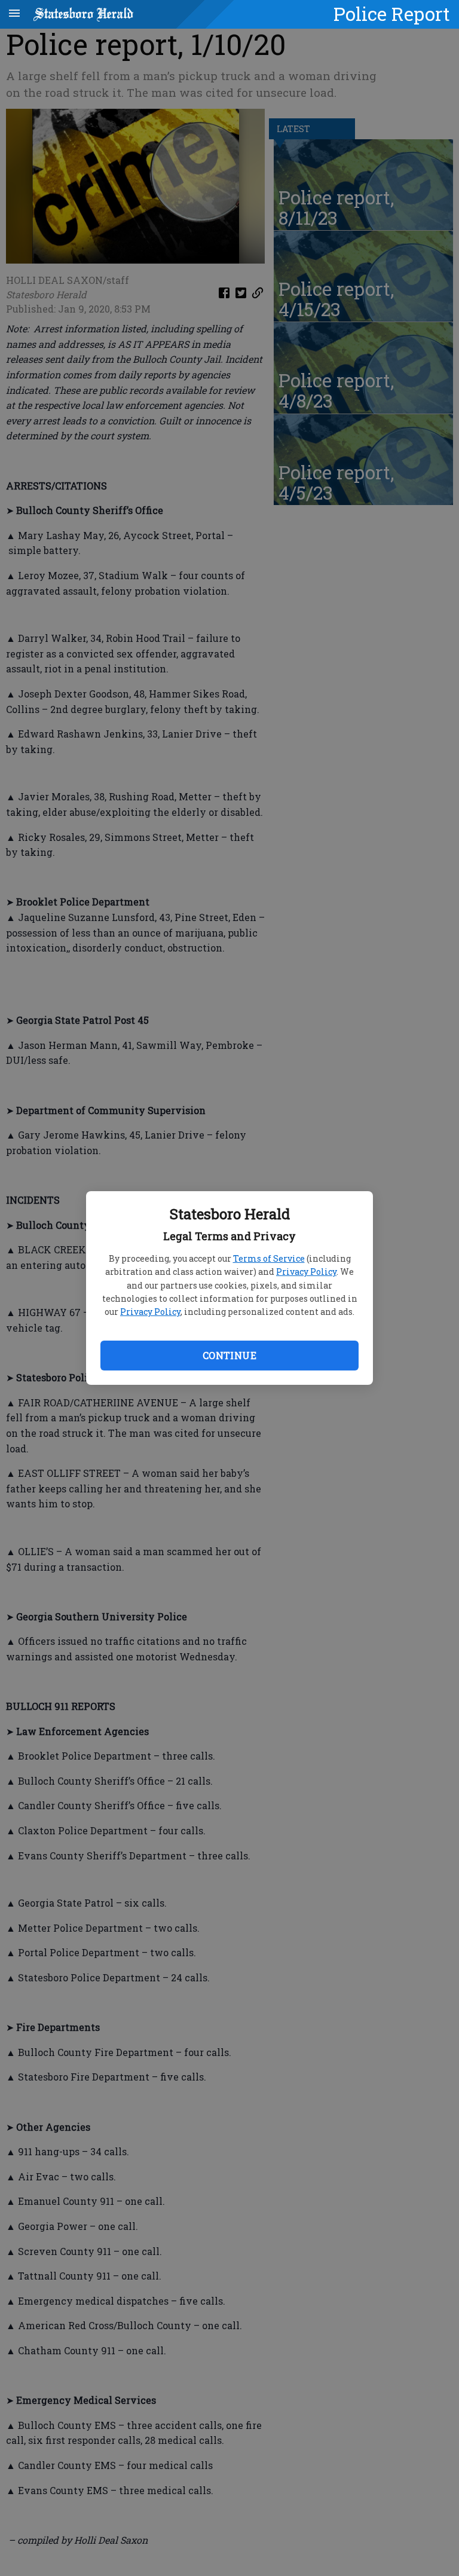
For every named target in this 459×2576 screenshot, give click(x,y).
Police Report (392, 14)
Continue (229, 1355)
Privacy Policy (306, 1272)
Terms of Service (269, 1258)
